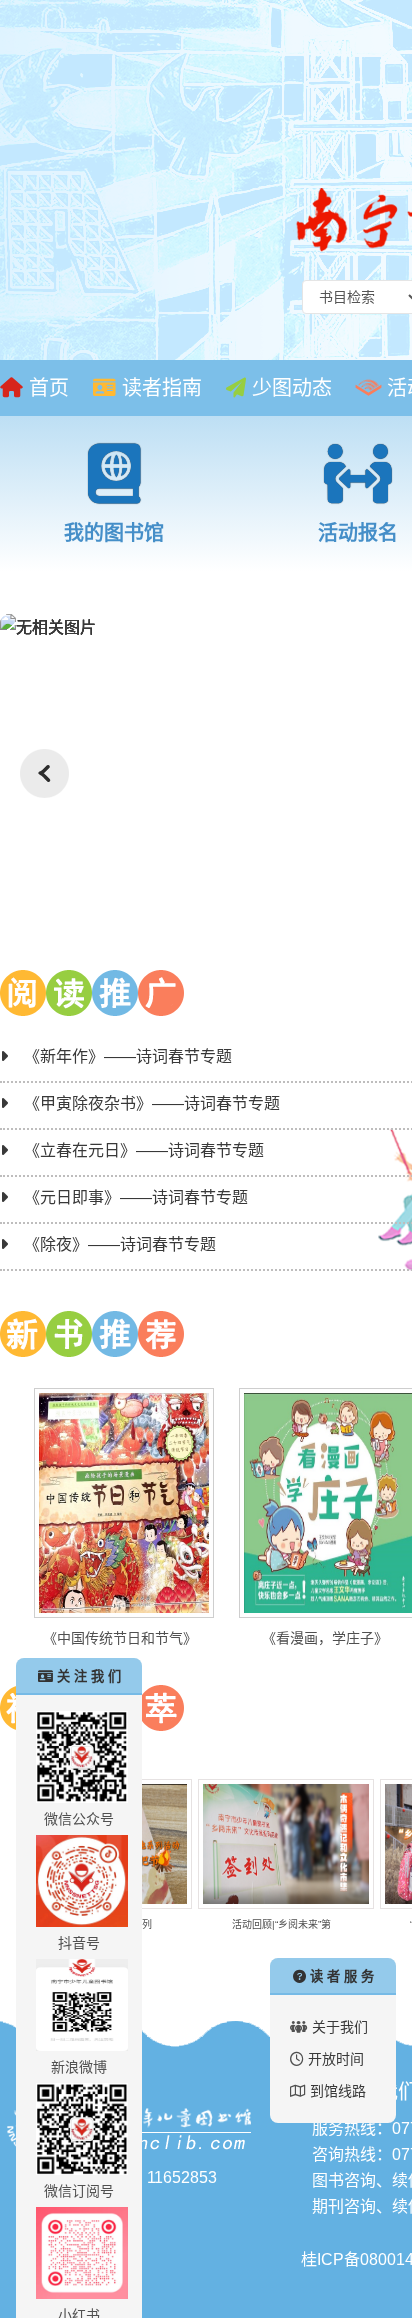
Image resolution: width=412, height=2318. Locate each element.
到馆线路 (338, 2091)
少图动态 (289, 388)
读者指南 (159, 388)
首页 (46, 388)
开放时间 (336, 2059)
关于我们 (340, 2027)
